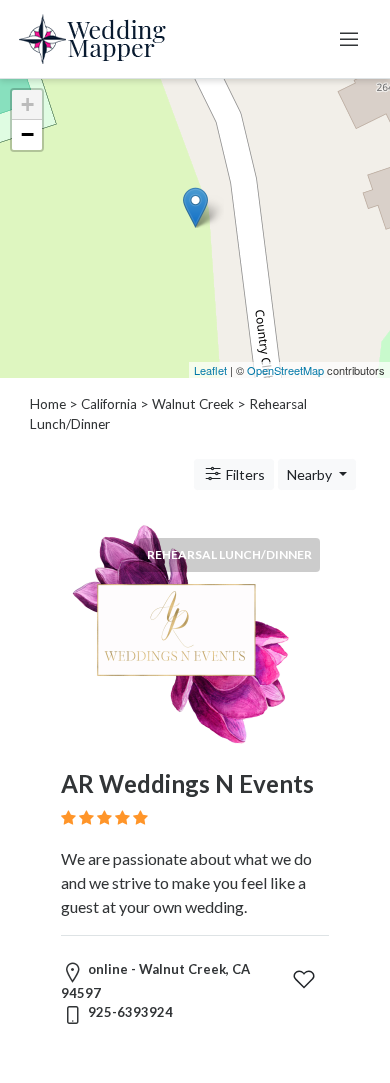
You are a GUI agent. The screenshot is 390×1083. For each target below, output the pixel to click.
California (109, 404)
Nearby (311, 474)
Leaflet (210, 370)
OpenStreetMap (285, 370)
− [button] (27, 134)
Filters (244, 474)
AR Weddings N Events (187, 783)
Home (48, 404)
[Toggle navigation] (349, 39)
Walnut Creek (193, 404)
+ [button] (27, 104)
